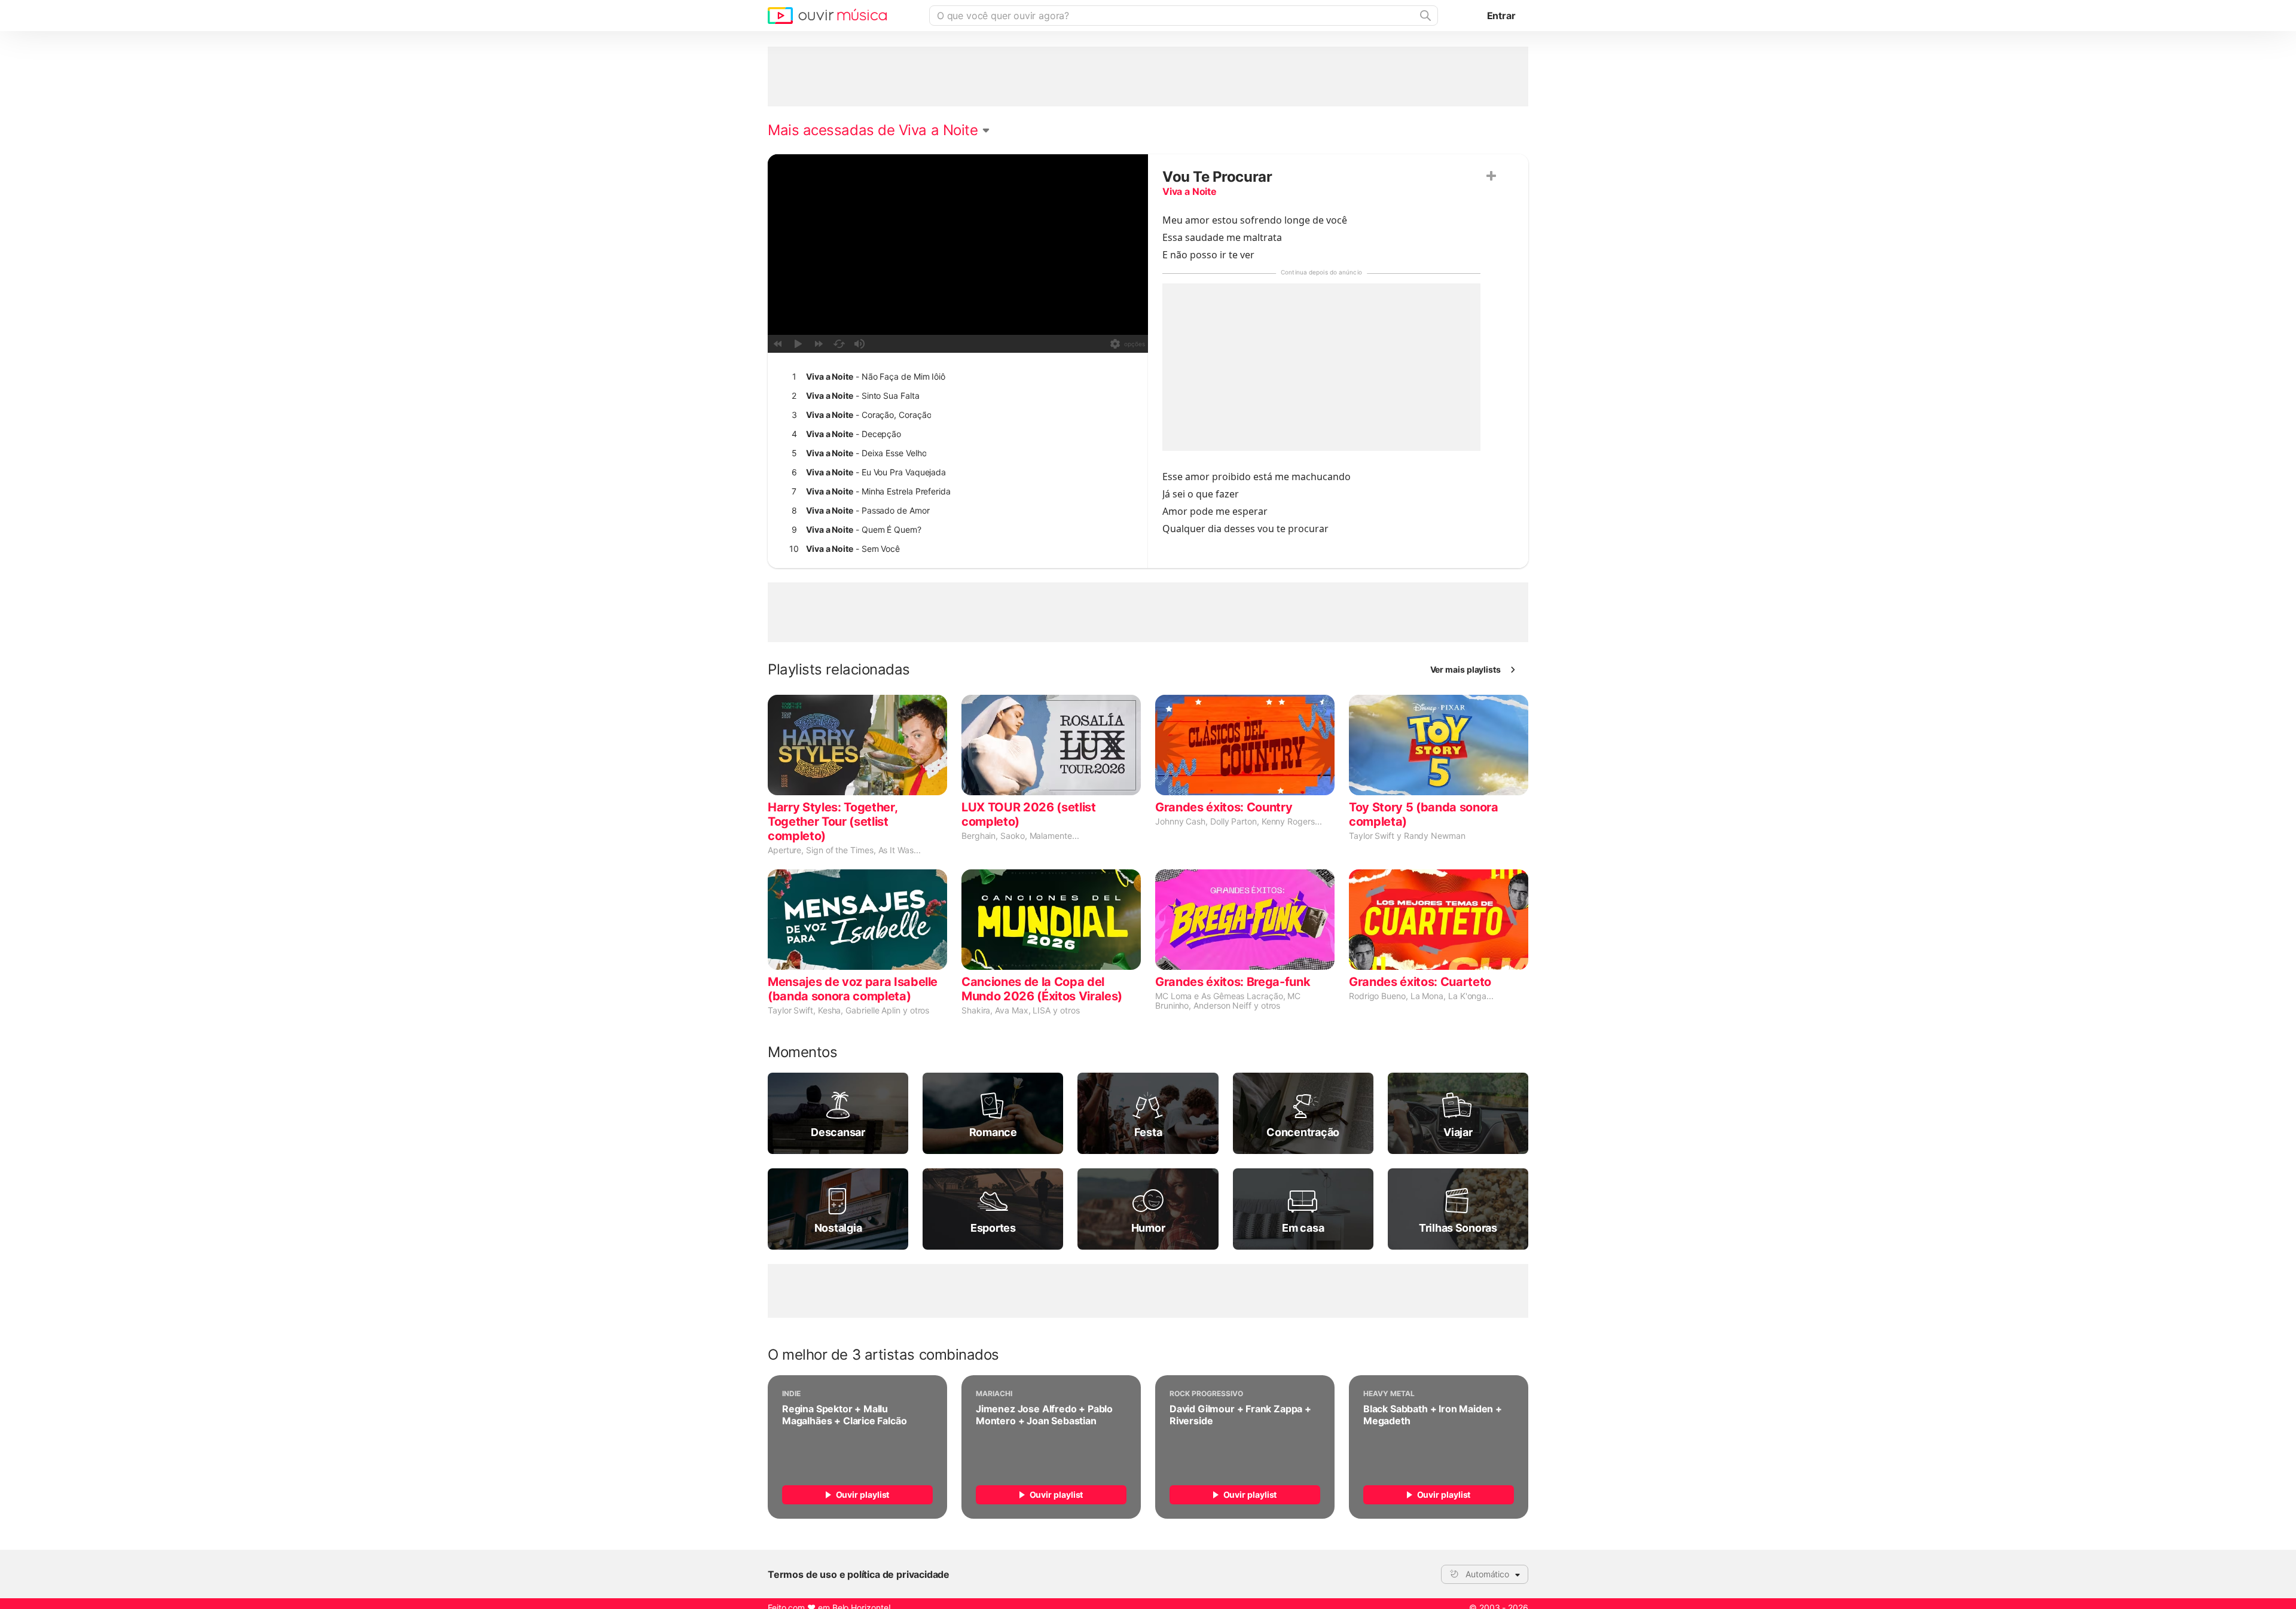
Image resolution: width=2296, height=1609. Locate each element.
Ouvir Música (827, 16)
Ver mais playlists (1466, 669)
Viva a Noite (1190, 191)
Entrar (1501, 16)
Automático (1487, 1574)
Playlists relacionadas (839, 670)
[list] (955, 482)
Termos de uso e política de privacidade (859, 1574)
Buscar (1424, 16)
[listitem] (955, 377)
